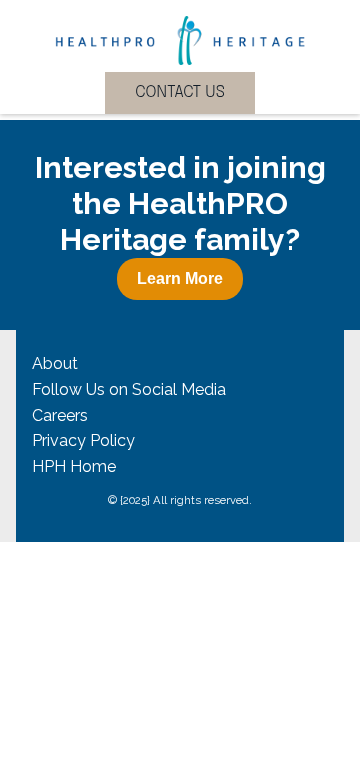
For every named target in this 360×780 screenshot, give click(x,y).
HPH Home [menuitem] (74, 466)
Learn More (180, 278)
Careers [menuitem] (60, 415)
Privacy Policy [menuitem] (83, 440)
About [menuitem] (55, 363)
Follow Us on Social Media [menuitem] (129, 389)
